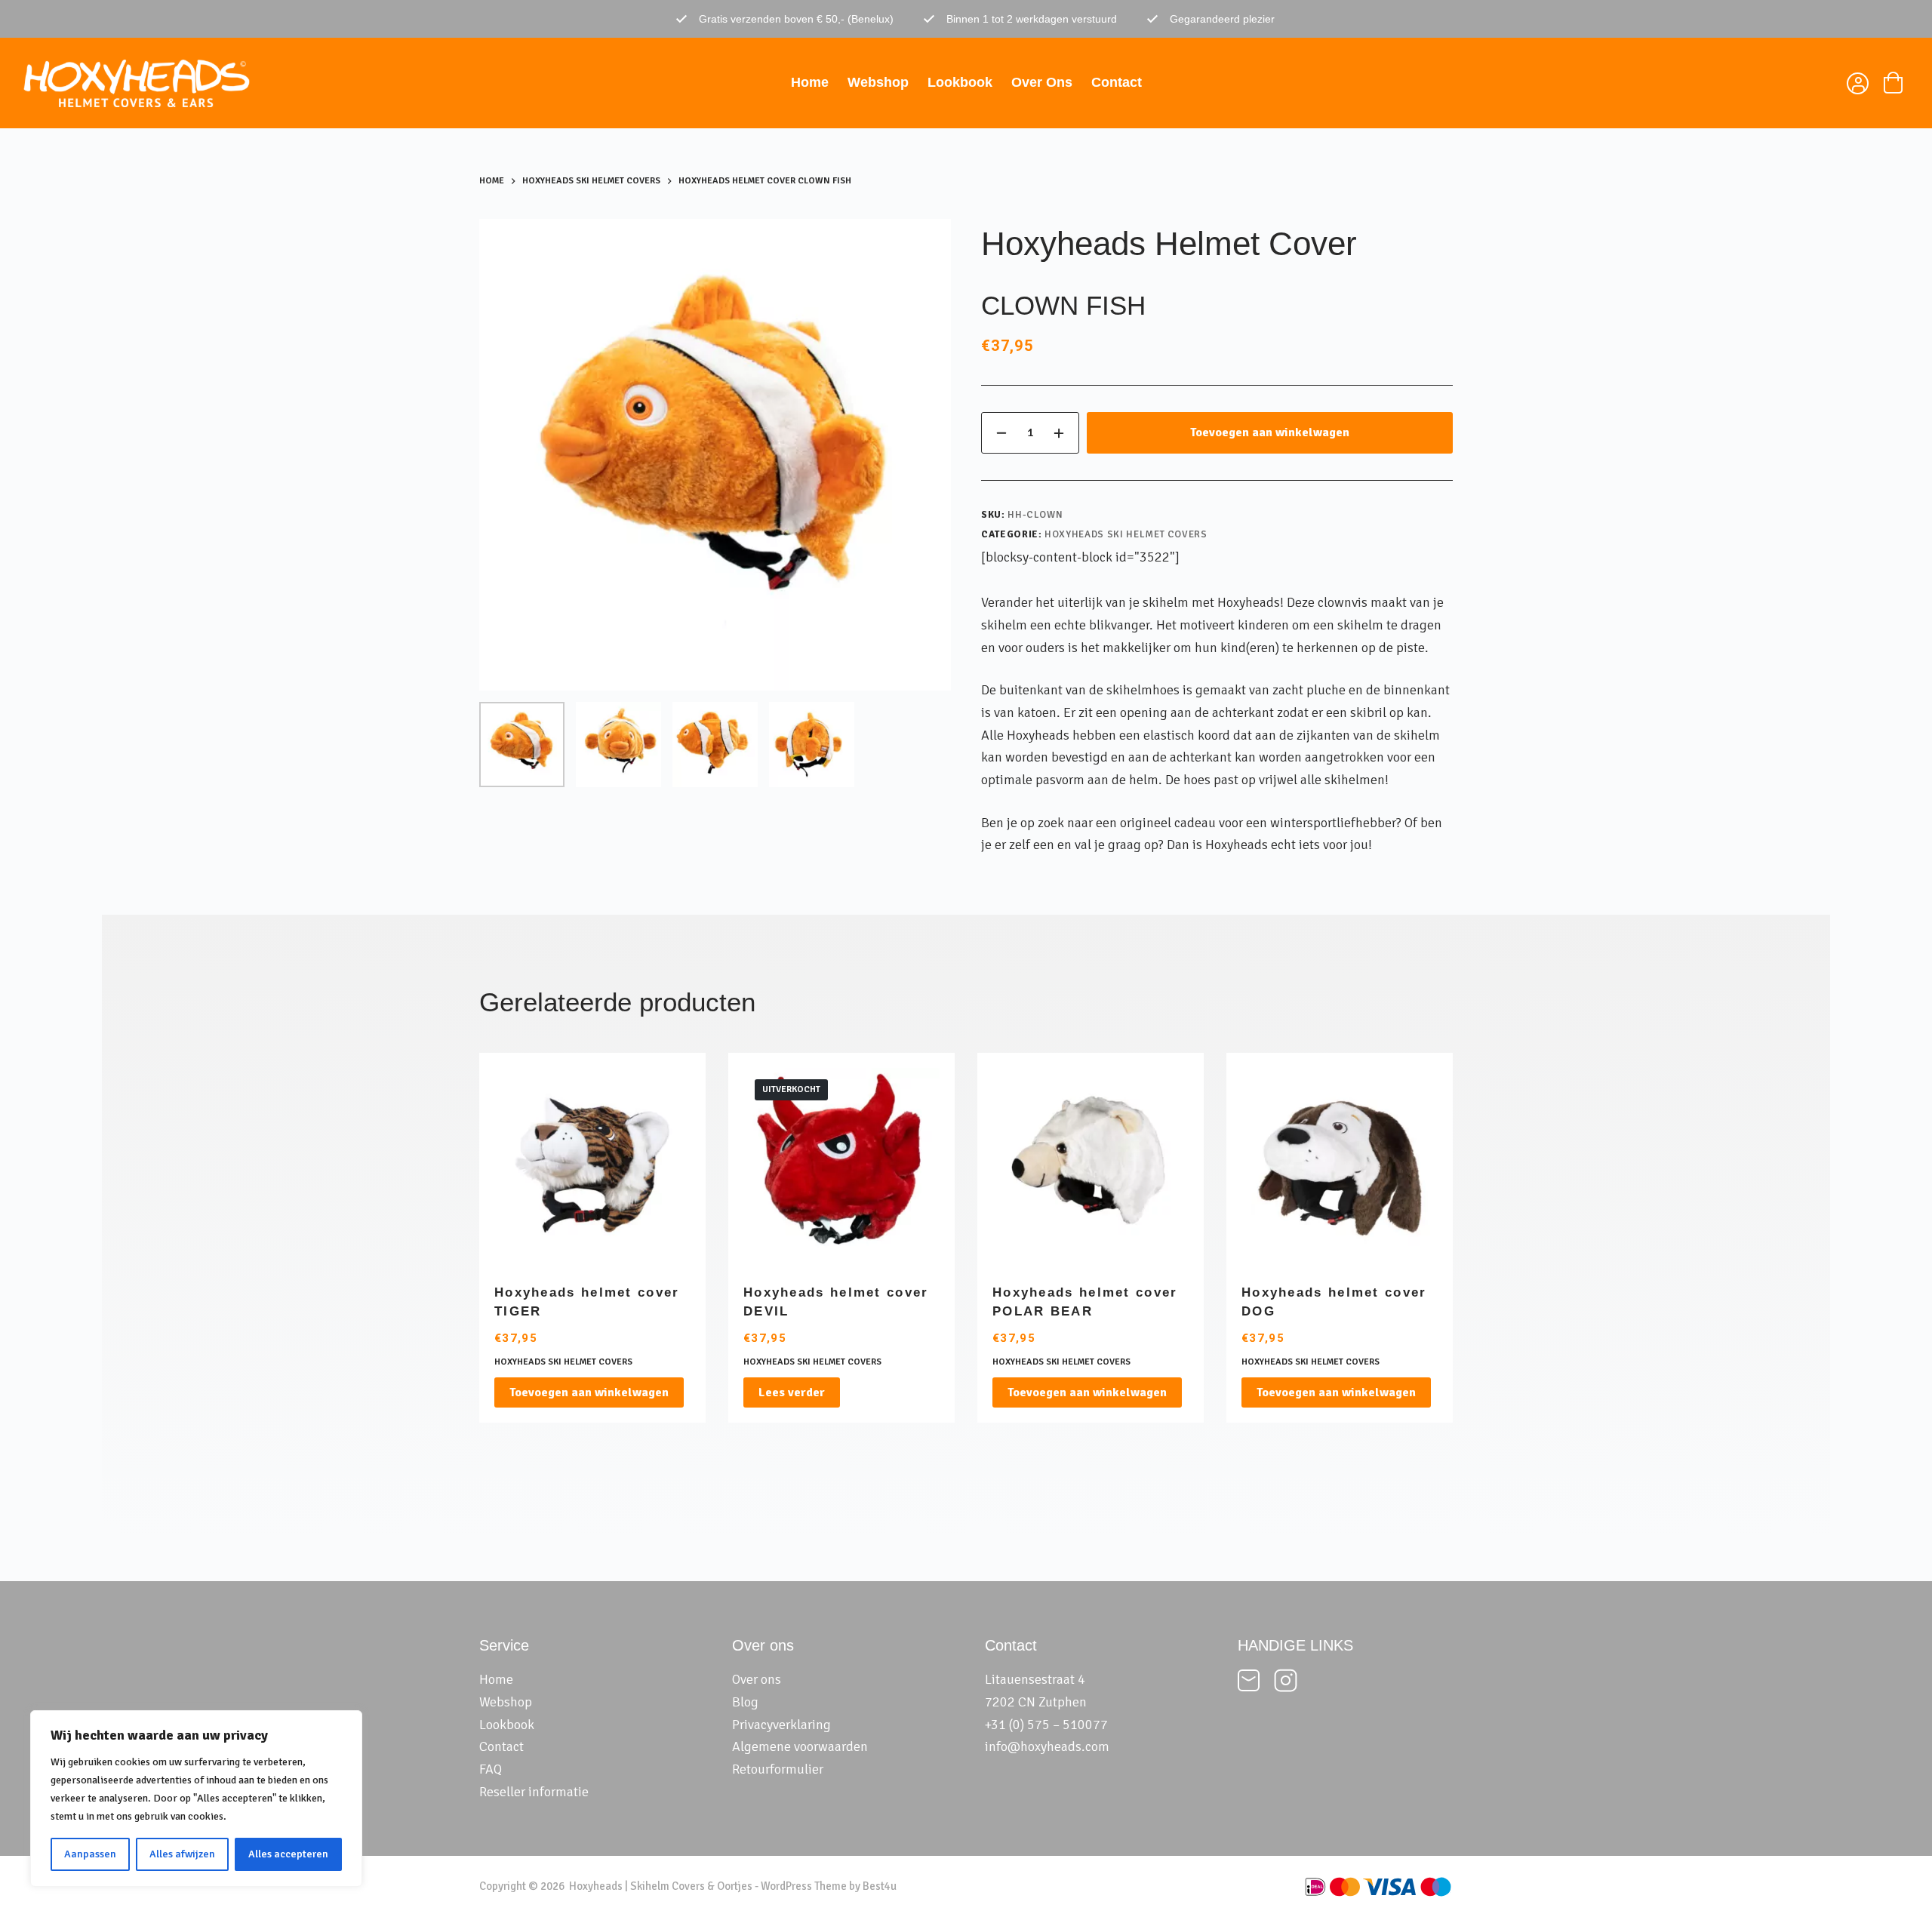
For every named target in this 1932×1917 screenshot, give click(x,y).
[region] (196, 1799)
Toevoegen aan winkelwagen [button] (589, 1392)
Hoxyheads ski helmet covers (1126, 534)
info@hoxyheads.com (1047, 1746)
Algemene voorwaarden (800, 1746)
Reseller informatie (534, 1792)
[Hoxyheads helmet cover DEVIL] (841, 1166)
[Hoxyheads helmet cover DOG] (1340, 1166)
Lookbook (960, 82)
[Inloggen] (1856, 86)
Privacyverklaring (781, 1725)
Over (746, 1679)
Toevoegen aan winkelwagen (1270, 432)
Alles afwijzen (182, 1854)
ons (771, 1679)
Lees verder (792, 1392)
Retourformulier (778, 1769)
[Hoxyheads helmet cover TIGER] (592, 1166)
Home (810, 82)
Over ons (1042, 82)
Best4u (880, 1886)
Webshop (878, 82)
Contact (1117, 82)
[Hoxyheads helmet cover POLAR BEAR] (1091, 1166)
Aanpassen (90, 1854)
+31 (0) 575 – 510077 (1046, 1725)
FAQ (491, 1769)
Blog (745, 1702)
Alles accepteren (288, 1854)
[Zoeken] (1820, 83)
